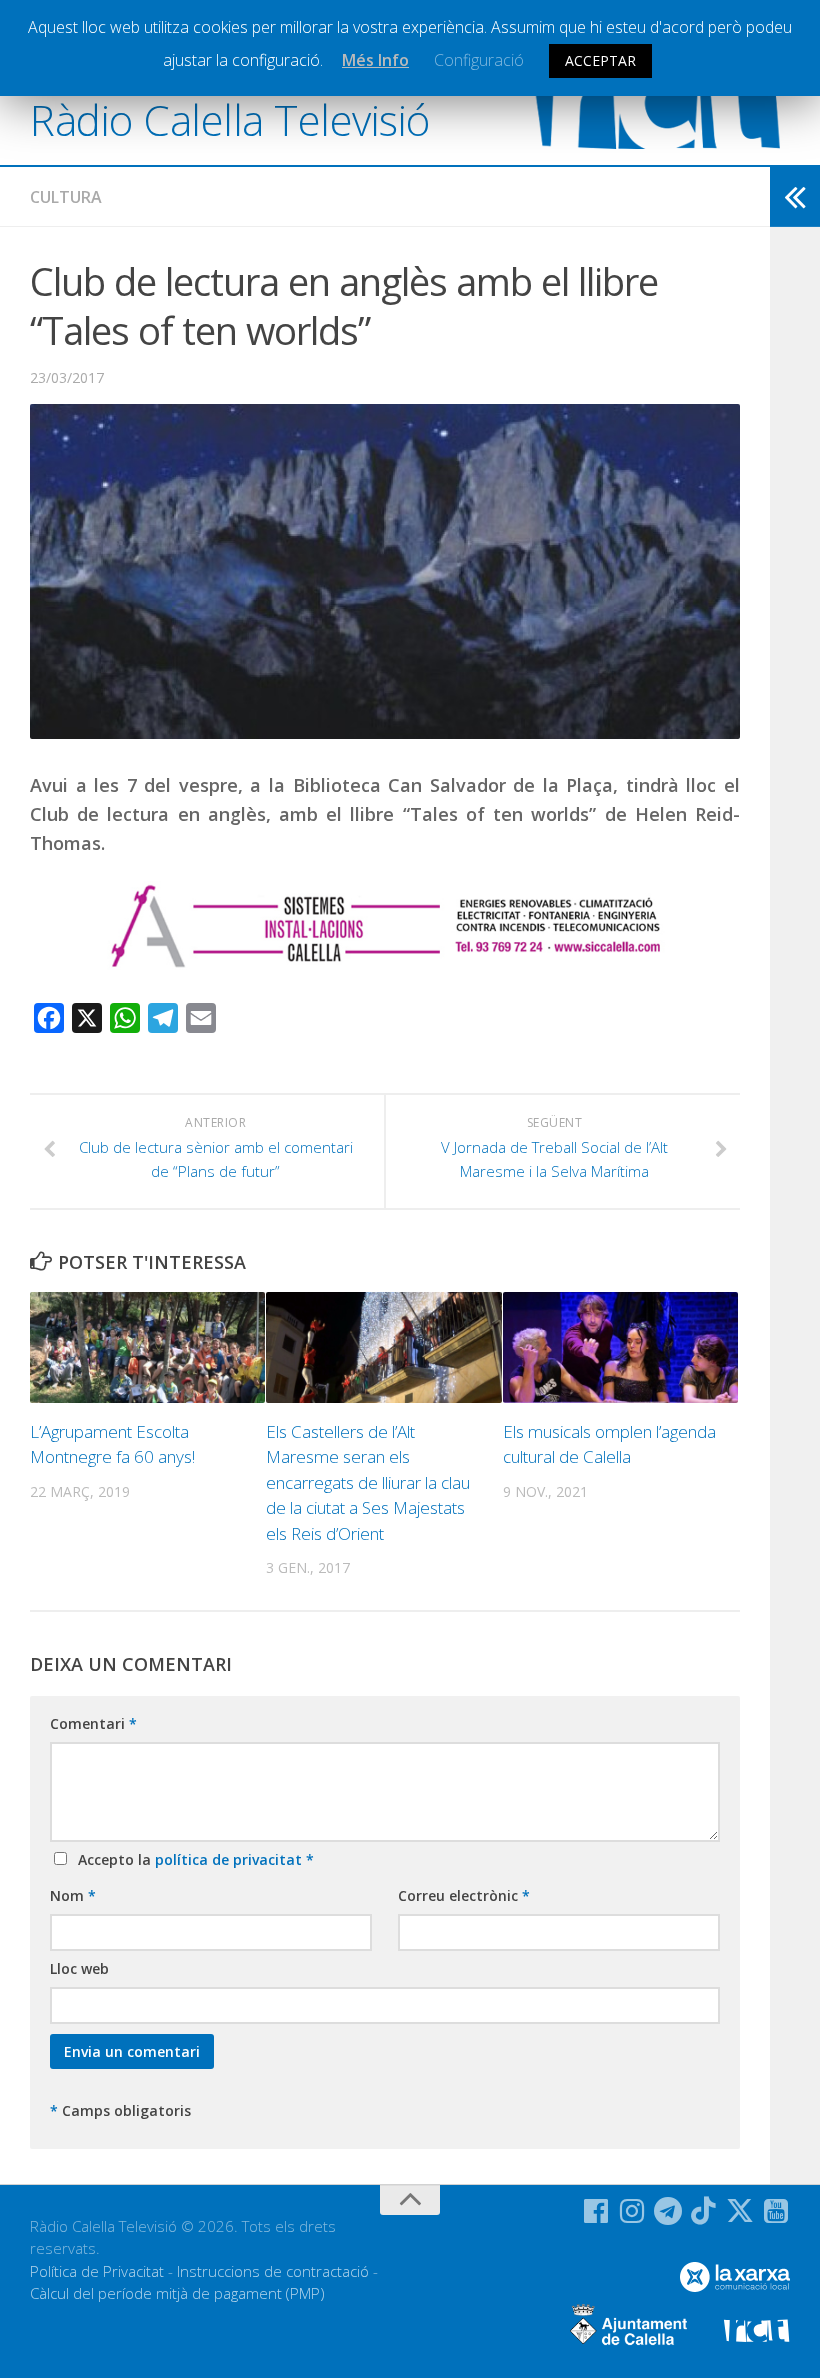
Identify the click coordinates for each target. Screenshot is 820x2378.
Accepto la (192, 1859)
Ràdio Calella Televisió (230, 119)
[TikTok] (704, 2211)
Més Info (375, 60)
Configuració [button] (479, 60)
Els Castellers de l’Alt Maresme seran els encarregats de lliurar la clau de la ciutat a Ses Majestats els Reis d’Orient (368, 1482)
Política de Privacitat (97, 2271)
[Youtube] (776, 2211)
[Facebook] (596, 2211)
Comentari (93, 1723)
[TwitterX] (740, 2211)
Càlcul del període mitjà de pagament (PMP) (177, 2293)
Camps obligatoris (120, 2110)
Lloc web (79, 1968)
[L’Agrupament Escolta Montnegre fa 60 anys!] (147, 1347)
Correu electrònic (464, 1895)
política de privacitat (230, 1859)
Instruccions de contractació (273, 2271)
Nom (73, 1895)
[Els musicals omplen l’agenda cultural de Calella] (620, 1347)
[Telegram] (668, 2211)
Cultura (66, 197)
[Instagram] (632, 2211)
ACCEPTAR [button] (600, 60)
